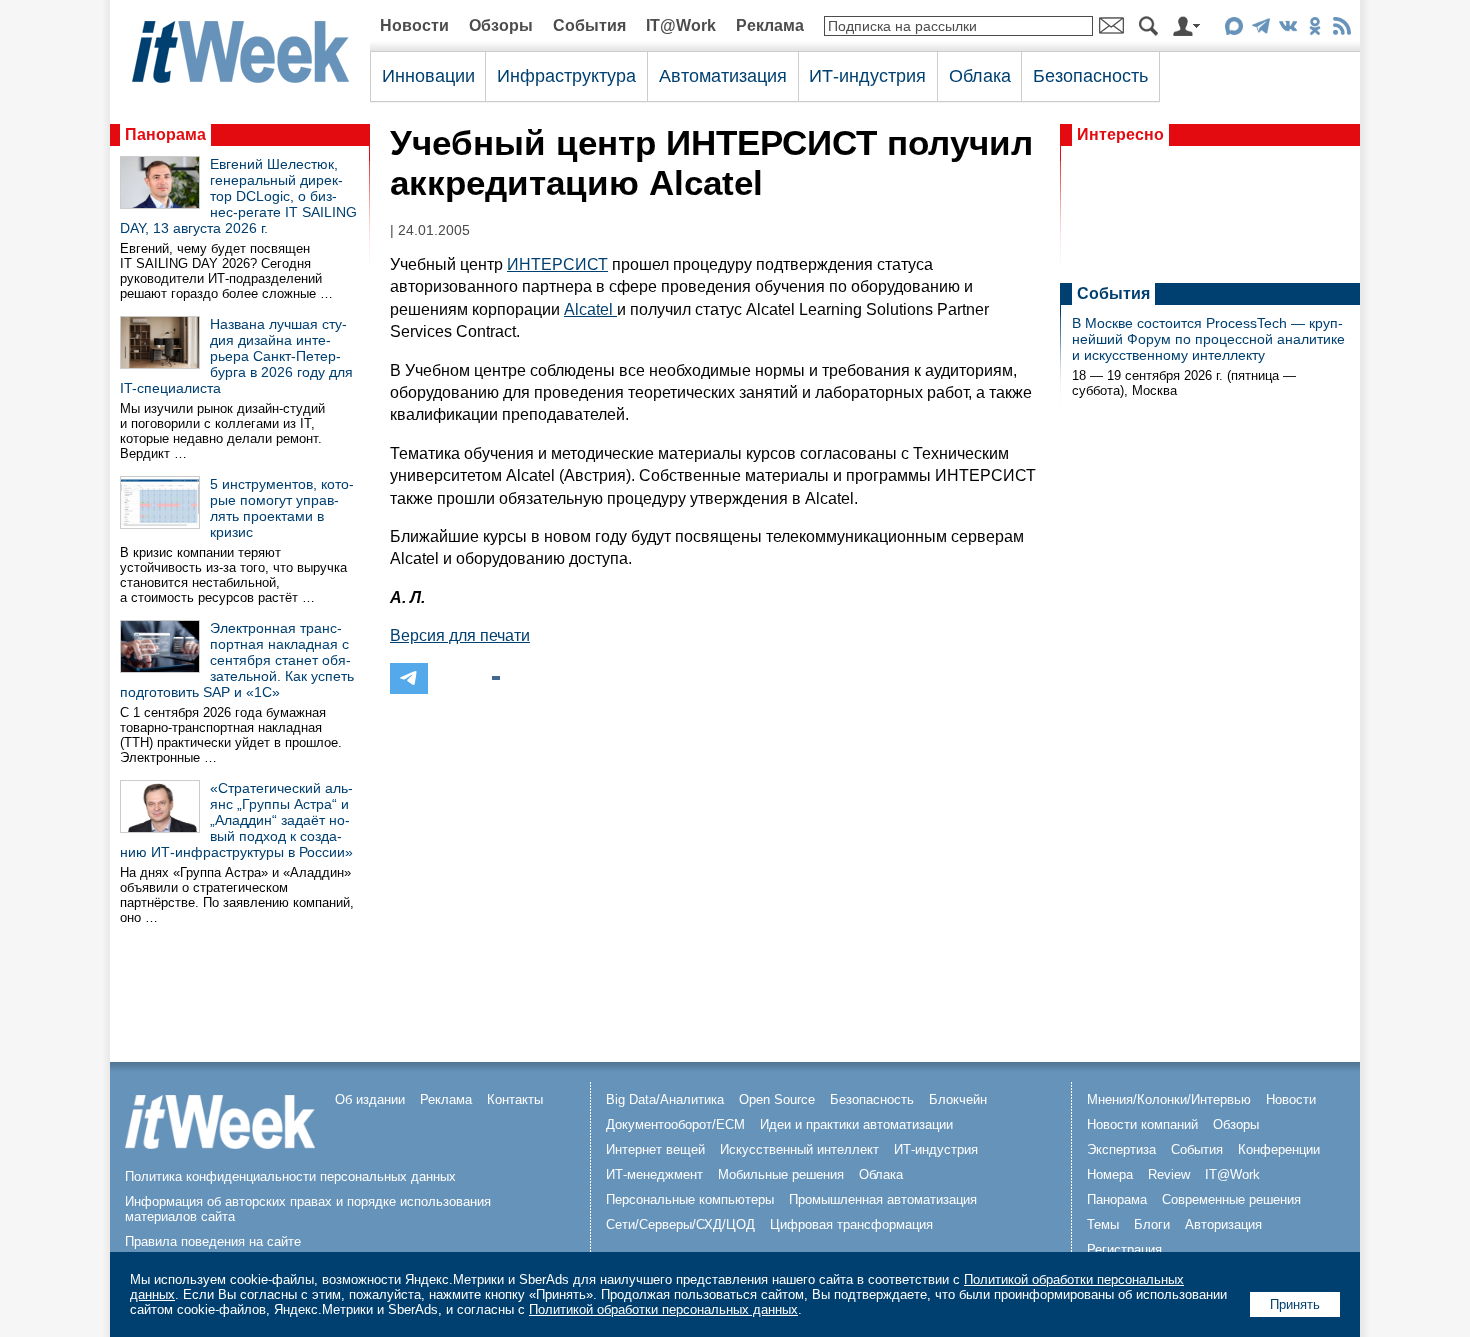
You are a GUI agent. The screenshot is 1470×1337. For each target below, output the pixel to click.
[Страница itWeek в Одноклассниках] (1314, 29)
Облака (980, 76)
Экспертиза (1121, 1149)
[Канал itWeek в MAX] (1233, 29)
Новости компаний (1142, 1124)
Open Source (777, 1099)
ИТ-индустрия (867, 76)
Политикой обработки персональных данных (663, 1309)
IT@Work (681, 25)
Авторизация (1223, 1224)
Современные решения (1231, 1199)
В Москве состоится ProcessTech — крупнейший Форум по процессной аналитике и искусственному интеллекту (1208, 339)
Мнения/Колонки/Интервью (1169, 1099)
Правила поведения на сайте (213, 1241)
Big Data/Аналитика (665, 1099)
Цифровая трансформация (851, 1224)
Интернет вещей (655, 1149)
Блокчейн (958, 1099)
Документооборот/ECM (675, 1124)
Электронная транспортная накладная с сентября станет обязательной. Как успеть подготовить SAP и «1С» (237, 660)
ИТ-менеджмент (654, 1174)
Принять (1295, 1304)
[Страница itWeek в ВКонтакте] (1287, 29)
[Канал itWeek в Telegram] (1260, 29)
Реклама (770, 25)
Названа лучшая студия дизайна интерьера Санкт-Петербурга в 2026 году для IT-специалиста (236, 356)
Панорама (165, 134)
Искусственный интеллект (799, 1149)
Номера (1110, 1174)
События (589, 25)
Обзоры (501, 25)
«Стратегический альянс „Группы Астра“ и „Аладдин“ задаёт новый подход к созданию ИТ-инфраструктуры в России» (236, 820)
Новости (414, 25)
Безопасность (1090, 76)
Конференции (1279, 1149)
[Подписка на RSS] (1341, 29)
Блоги (1152, 1224)
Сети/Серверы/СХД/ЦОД (680, 1224)
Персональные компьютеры (690, 1199)
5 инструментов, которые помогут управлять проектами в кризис (282, 508)
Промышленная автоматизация (883, 1199)
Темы (1103, 1224)
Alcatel (590, 309)
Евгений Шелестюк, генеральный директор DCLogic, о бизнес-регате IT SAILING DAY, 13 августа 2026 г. (238, 196)
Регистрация (1124, 1249)
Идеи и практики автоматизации (856, 1124)
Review (1169, 1174)
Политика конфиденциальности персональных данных (290, 1176)
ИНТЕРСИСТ (557, 264)
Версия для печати (460, 635)
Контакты (515, 1099)
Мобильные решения (781, 1174)
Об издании (370, 1099)
